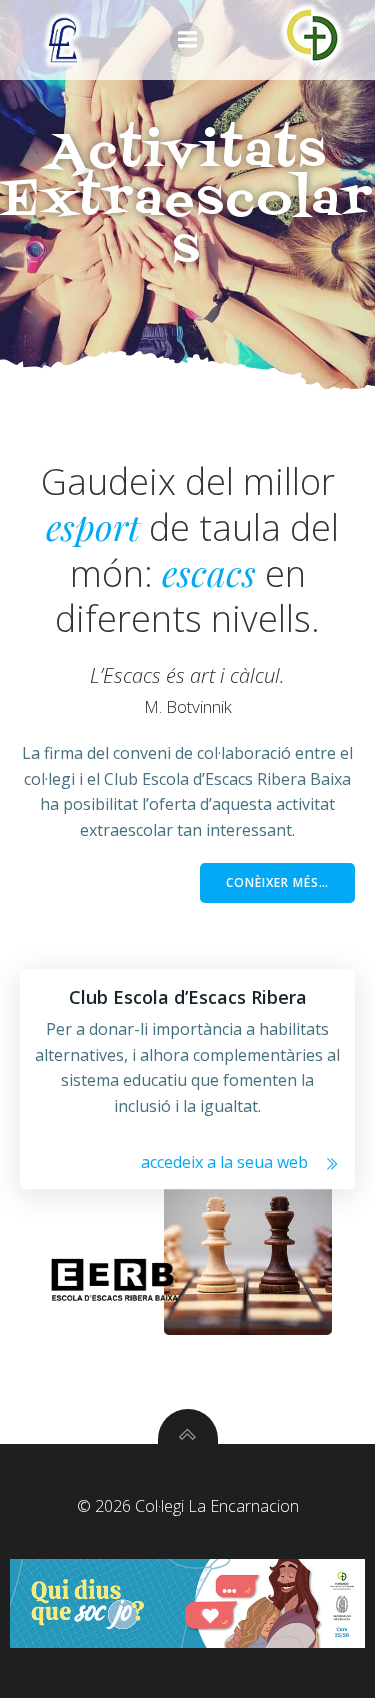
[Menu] (187, 40)
